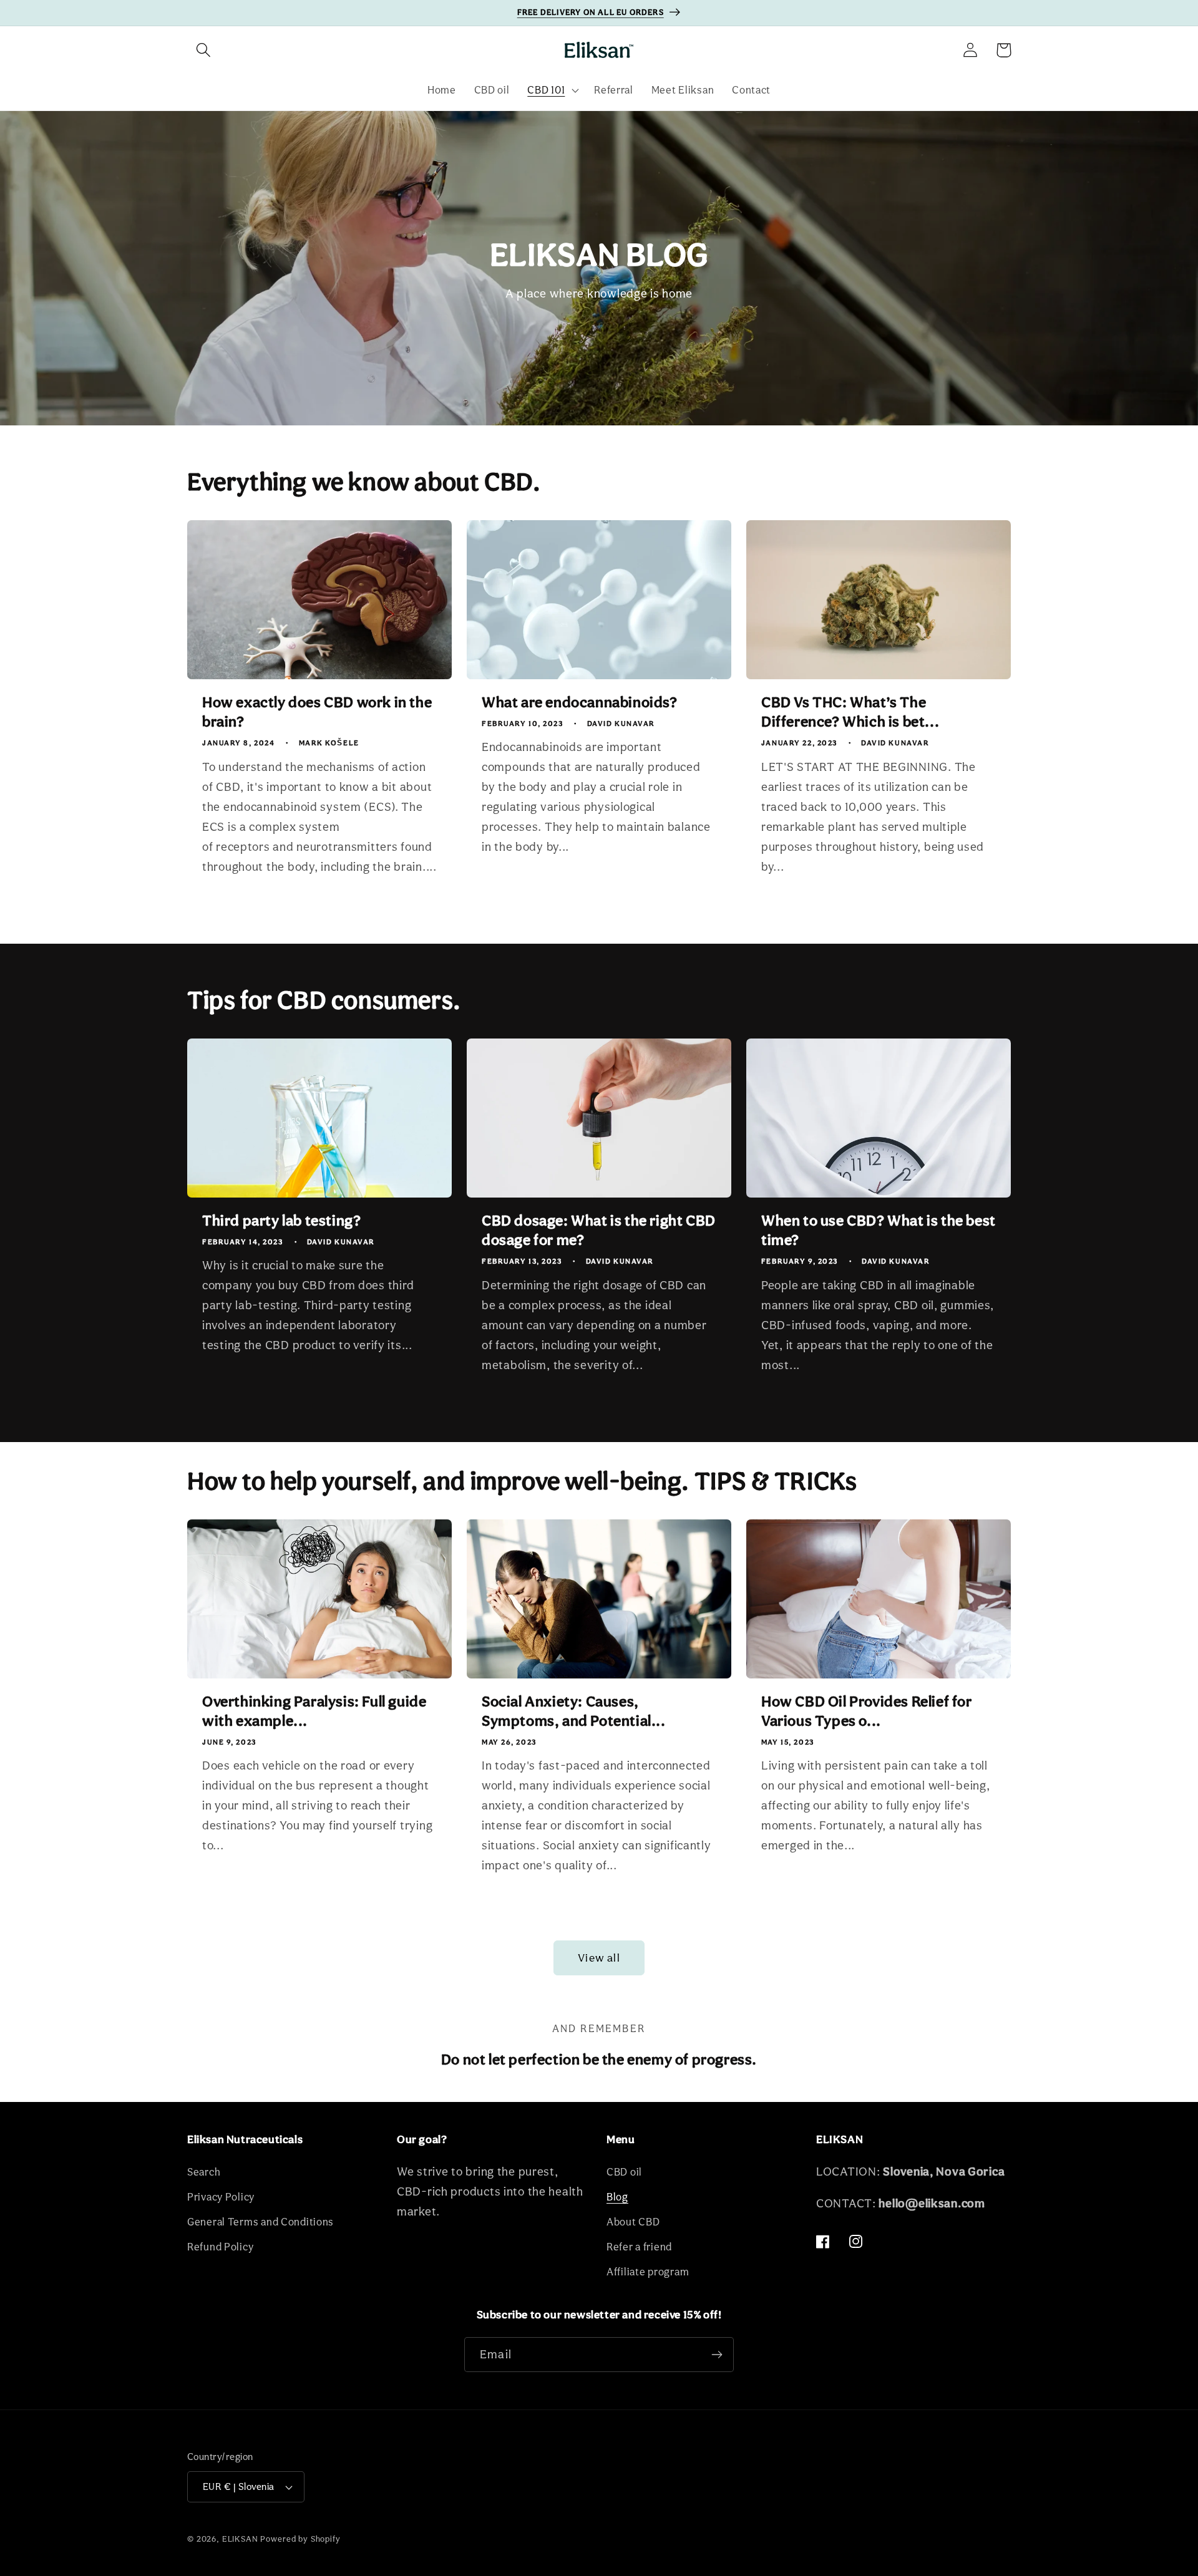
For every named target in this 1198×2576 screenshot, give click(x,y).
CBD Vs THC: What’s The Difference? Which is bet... (850, 712)
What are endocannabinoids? (580, 702)
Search (204, 2172)
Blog (617, 2197)
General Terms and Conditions (261, 2222)
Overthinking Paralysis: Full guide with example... (314, 1711)
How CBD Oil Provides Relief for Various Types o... (867, 1711)
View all (599, 1958)
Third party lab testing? (281, 1220)
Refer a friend (639, 2247)
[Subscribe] (717, 2355)
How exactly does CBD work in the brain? (317, 712)
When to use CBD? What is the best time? (879, 1230)
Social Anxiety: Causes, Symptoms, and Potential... (574, 1711)
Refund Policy (220, 2247)
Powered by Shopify (300, 2539)
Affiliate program (648, 2272)
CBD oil (624, 2172)
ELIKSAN (240, 2539)
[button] (204, 50)
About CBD (633, 2222)
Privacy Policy (221, 2197)
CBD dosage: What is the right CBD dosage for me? (599, 1230)
